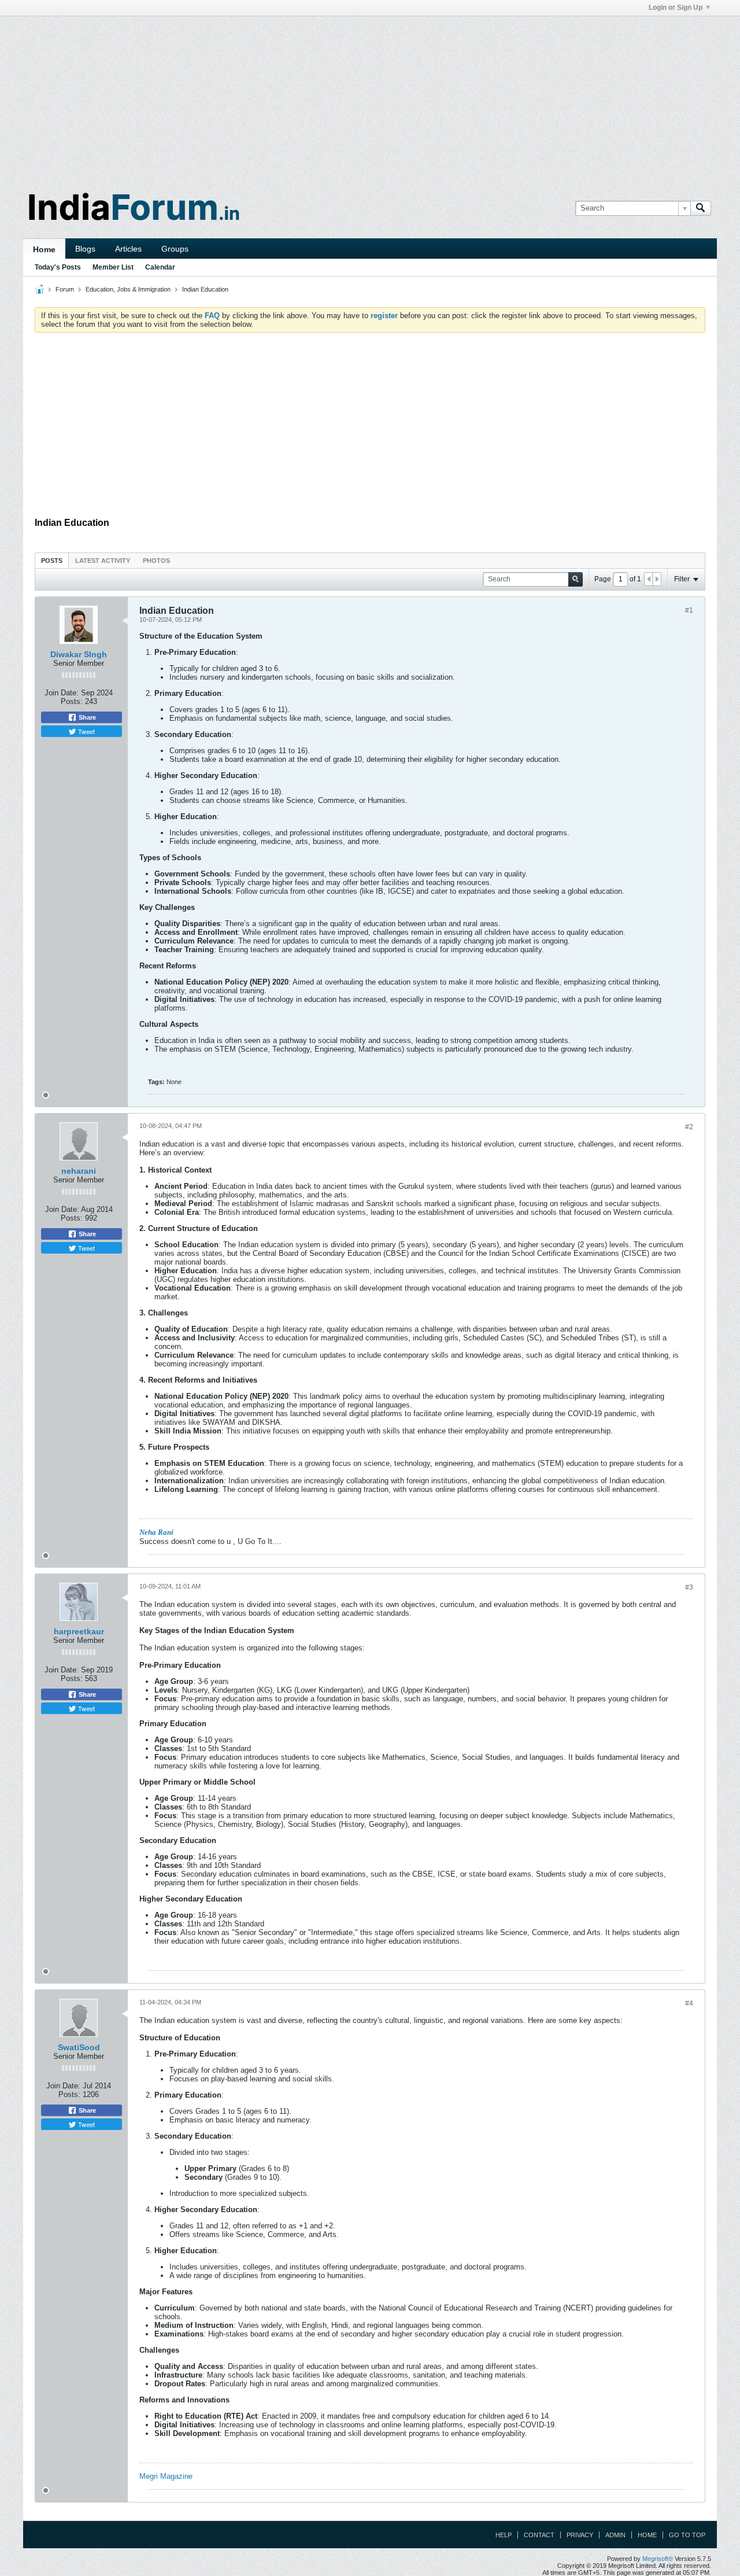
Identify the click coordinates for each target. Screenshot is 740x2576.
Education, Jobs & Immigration (128, 289)
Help (504, 2535)
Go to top (687, 2535)
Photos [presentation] (156, 561)
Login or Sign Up (676, 8)
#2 (689, 1127)
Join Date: (62, 693)
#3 (689, 1587)
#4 (689, 2003)
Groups (175, 249)
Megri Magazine (166, 2476)
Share (86, 717)
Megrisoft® (658, 2559)
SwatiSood (79, 2047)
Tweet (86, 731)
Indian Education (205, 289)
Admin (615, 2535)
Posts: (72, 701)
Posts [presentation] (52, 561)
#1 (689, 610)
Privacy (580, 2535)
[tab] (52, 560)
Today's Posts (58, 267)
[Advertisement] (370, 97)
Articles (128, 249)
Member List (113, 267)
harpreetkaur (79, 1631)
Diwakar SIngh (79, 654)
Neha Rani (156, 1532)
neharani (79, 1171)
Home (44, 249)
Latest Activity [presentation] (103, 561)
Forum (65, 289)
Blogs (85, 249)
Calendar (160, 267)
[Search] (701, 208)
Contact (539, 2535)
